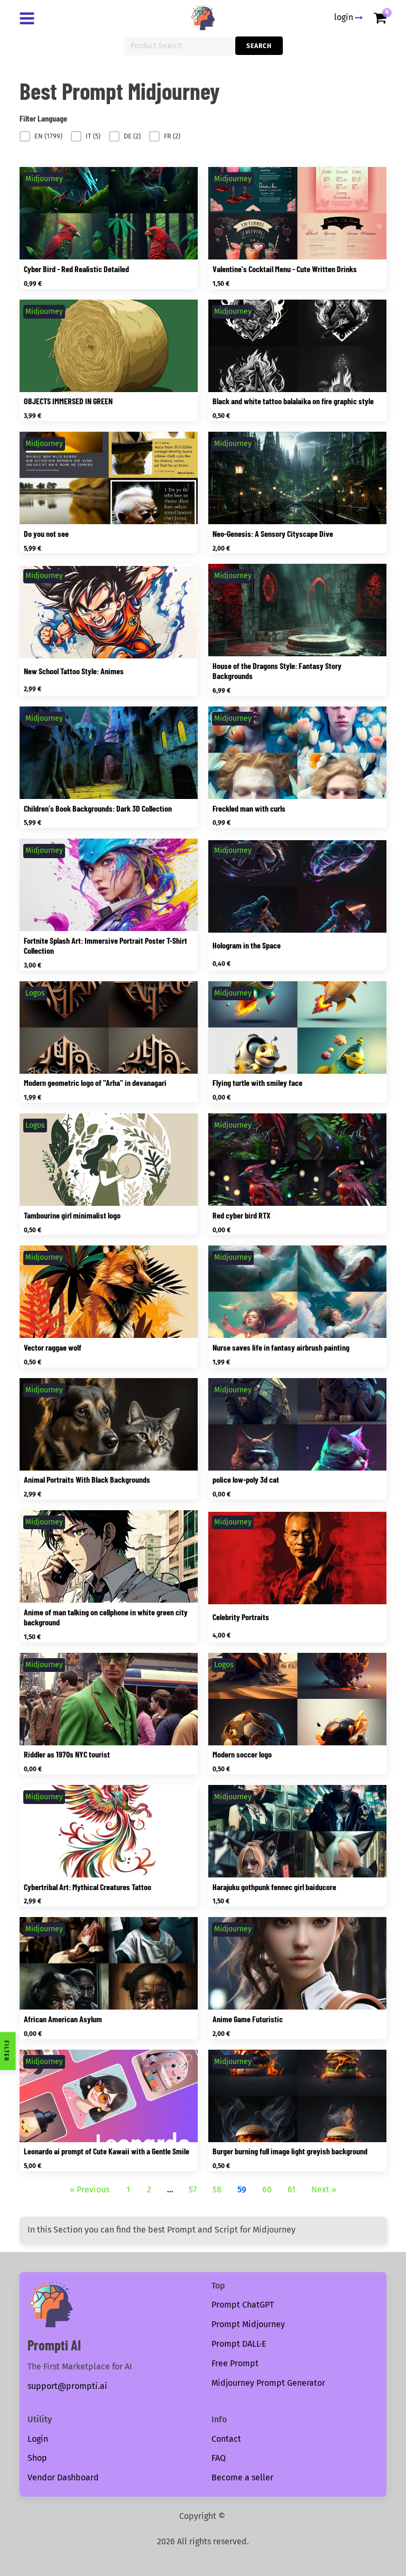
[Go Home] (203, 17)
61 (292, 2189)
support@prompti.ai (67, 2386)
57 (193, 2189)
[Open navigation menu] (29, 20)
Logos (35, 993)
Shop (37, 2458)
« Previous (90, 2189)
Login (38, 2439)
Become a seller (242, 2477)
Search (259, 46)
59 (242, 2189)
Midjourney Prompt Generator (268, 2383)
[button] (41, 136)
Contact (226, 2439)
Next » (324, 2189)
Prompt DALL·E (239, 2344)
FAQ (219, 2458)
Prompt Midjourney (248, 2324)
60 (267, 2189)
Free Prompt (235, 2363)
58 (217, 2189)
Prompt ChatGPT (243, 2305)
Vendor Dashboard (63, 2477)
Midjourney (44, 179)
